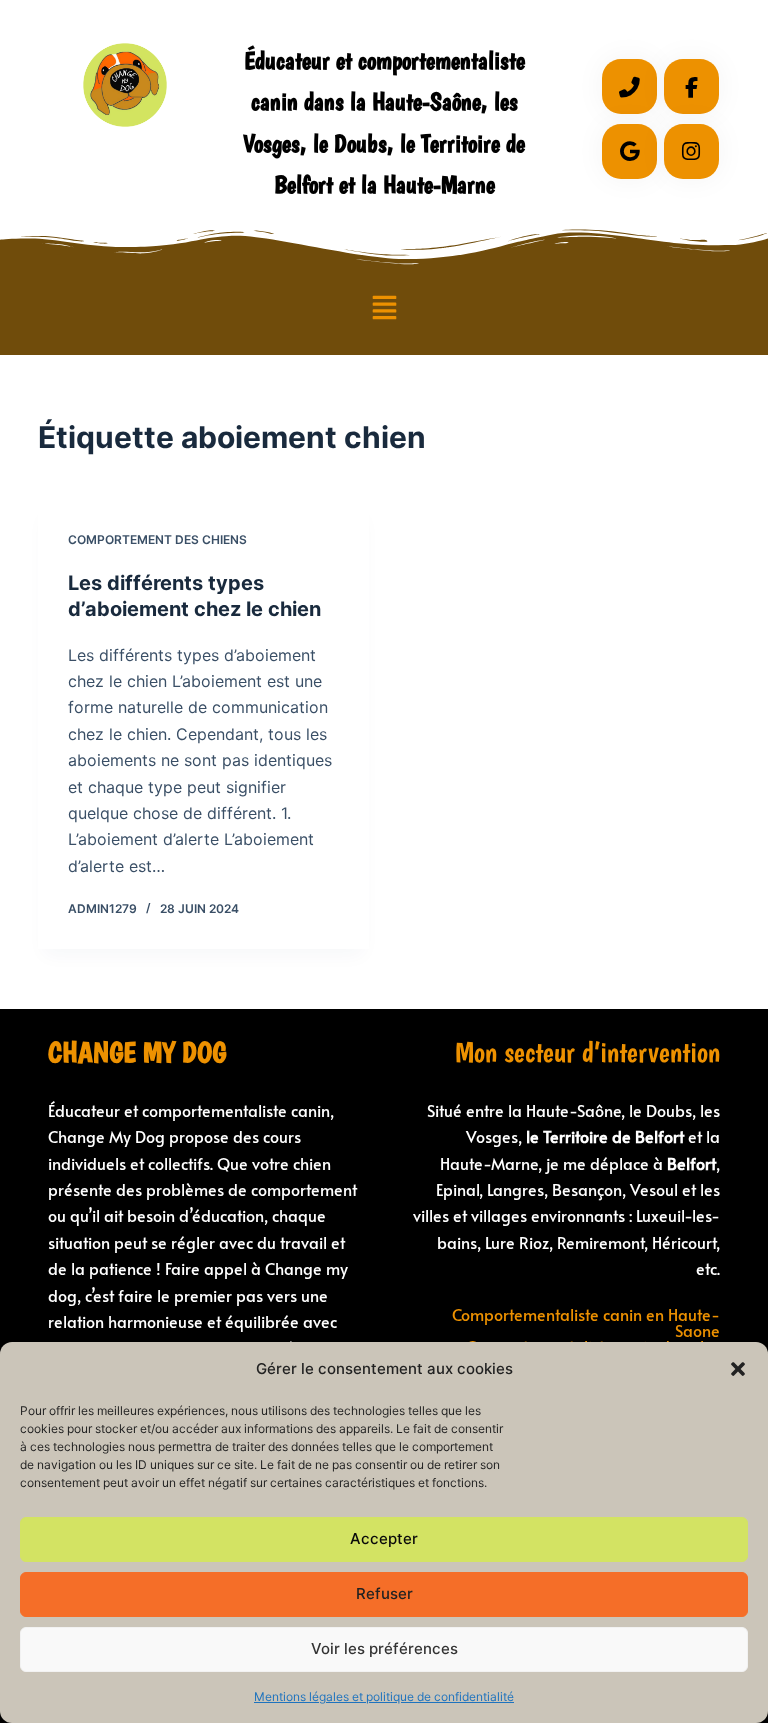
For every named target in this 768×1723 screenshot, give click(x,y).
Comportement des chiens (157, 539)
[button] (738, 1369)
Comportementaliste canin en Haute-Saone (586, 1322)
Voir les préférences (384, 1648)
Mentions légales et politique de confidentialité (384, 1696)
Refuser (384, 1593)
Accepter (384, 1538)
